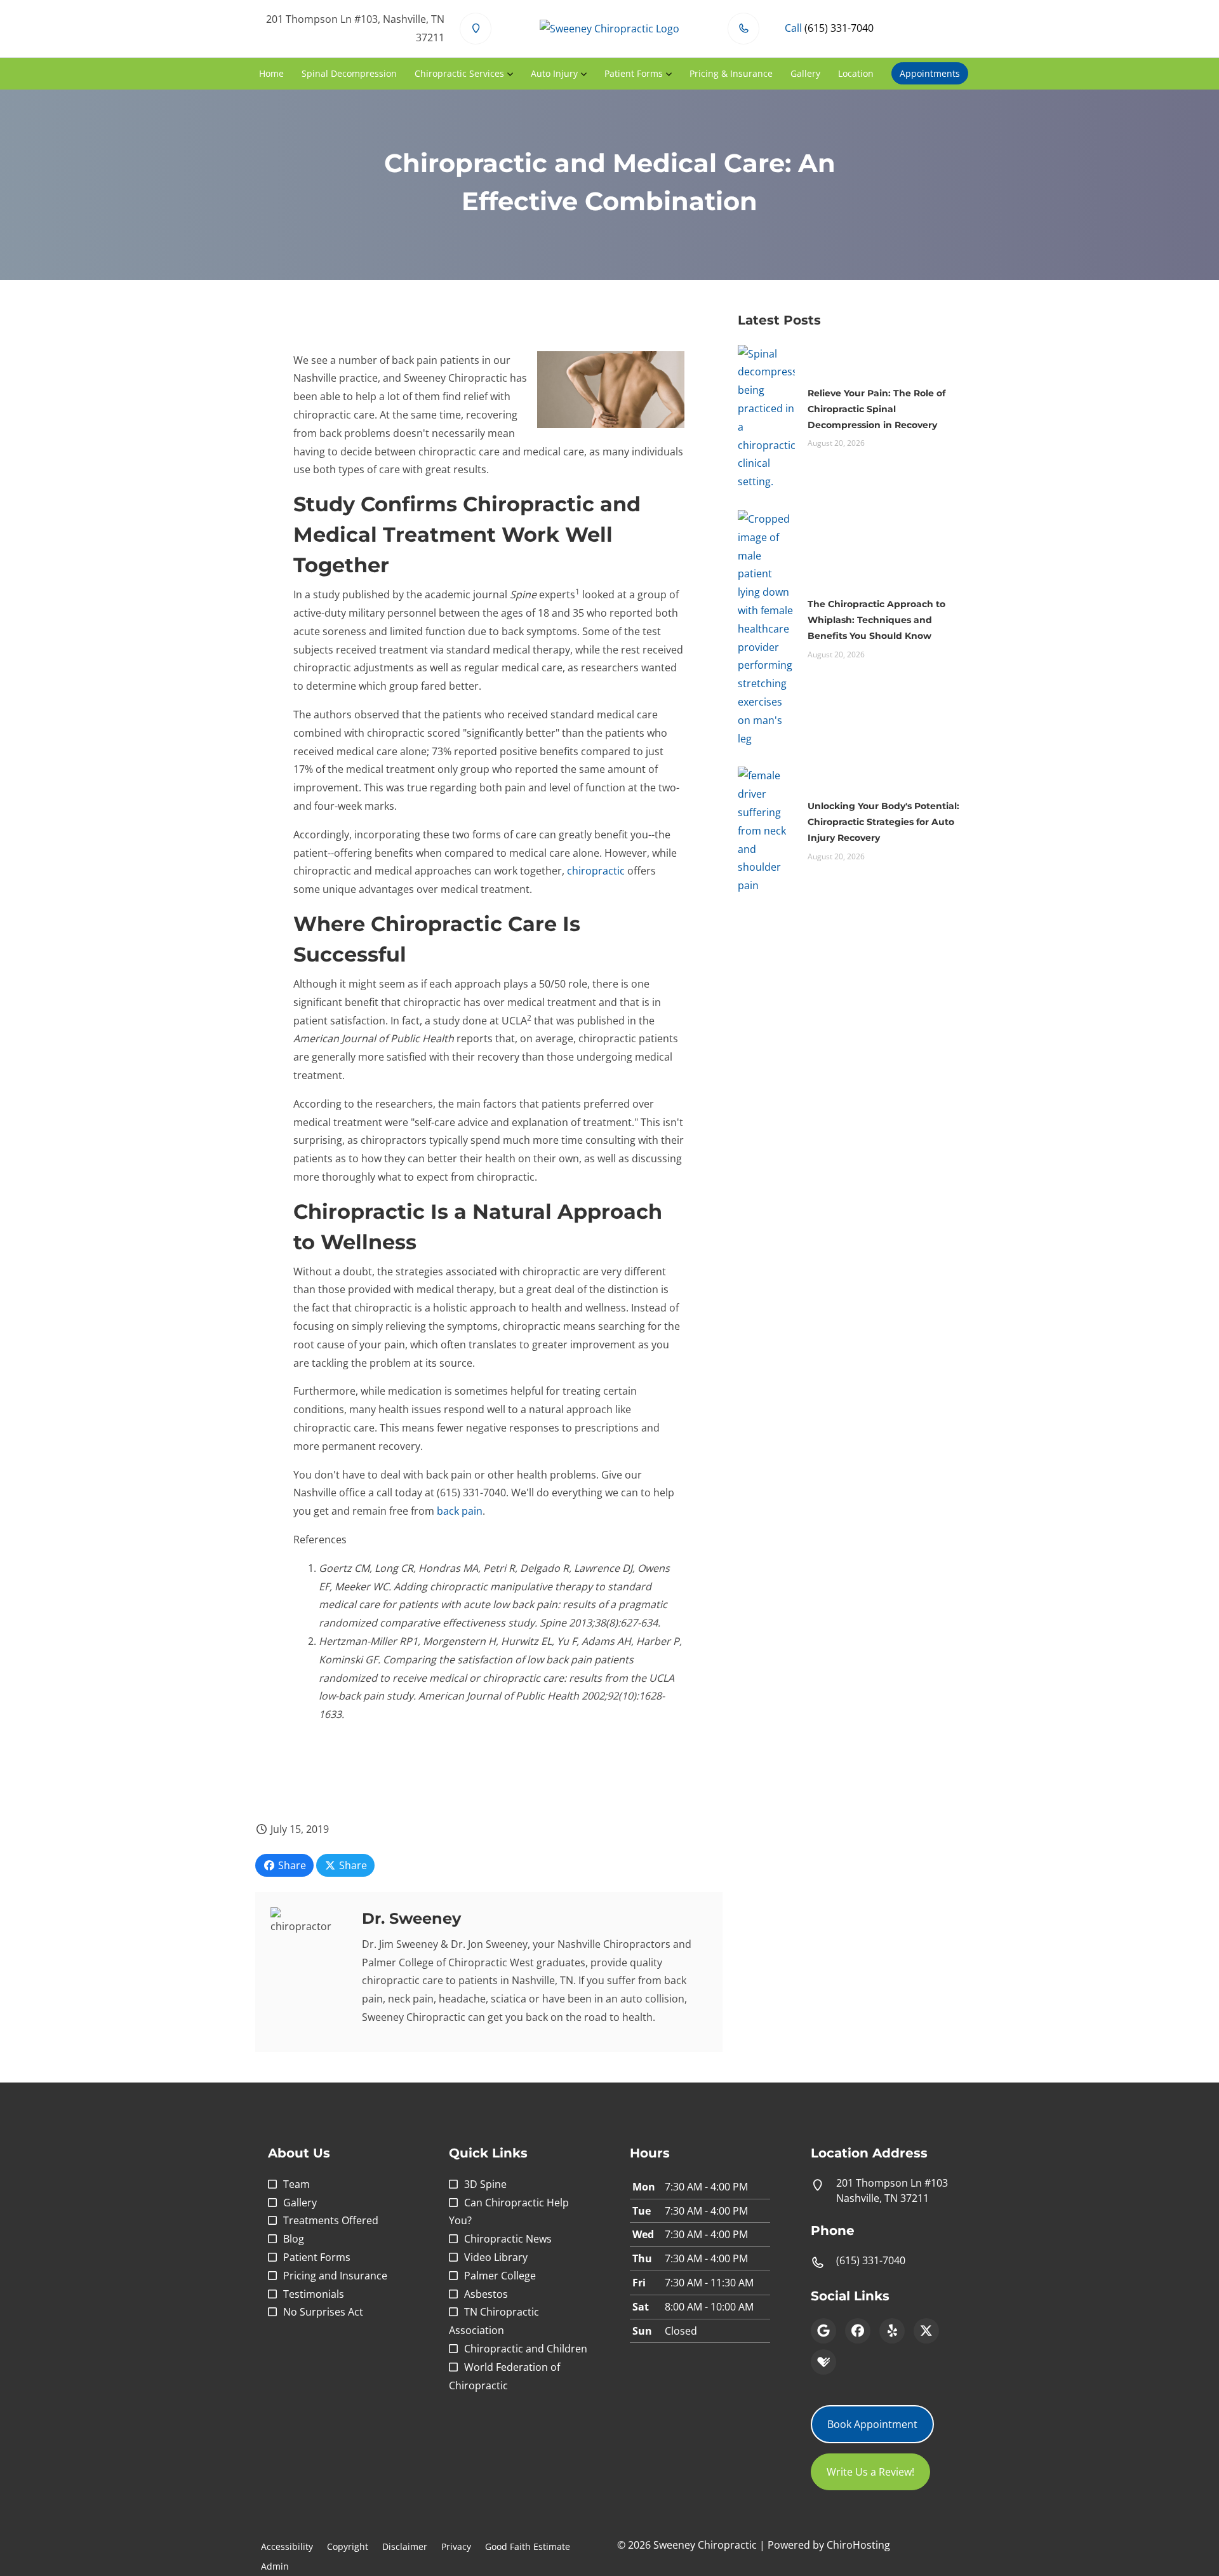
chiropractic (596, 871)
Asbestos (486, 2294)
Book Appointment (872, 2424)
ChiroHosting (858, 2545)
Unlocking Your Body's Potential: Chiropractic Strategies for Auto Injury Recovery (883, 822)
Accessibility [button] (287, 2546)
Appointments (930, 73)
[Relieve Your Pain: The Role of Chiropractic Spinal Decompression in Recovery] (766, 417)
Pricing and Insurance (335, 2276)
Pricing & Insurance (731, 73)
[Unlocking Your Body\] (766, 829)
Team (296, 2184)
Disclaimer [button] (405, 2546)
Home (271, 73)
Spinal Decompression (349, 73)
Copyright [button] (348, 2546)
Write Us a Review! (870, 2472)
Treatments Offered (331, 2220)
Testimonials (314, 2294)
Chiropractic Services (459, 73)
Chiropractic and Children (526, 2349)
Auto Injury (554, 73)
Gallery (805, 73)
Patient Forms (634, 73)
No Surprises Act (323, 2312)
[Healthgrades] (823, 2362)
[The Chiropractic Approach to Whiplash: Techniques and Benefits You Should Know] (766, 627)
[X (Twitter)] (926, 2331)
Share (291, 1865)
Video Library (496, 2257)
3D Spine (485, 2184)
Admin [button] (275, 2566)
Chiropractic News (508, 2239)
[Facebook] (858, 2331)
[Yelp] (892, 2331)
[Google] (823, 2331)
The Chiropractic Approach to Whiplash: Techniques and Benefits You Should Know (876, 620)
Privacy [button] (456, 2546)
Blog (294, 2239)
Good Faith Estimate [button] (528, 2546)
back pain (460, 1511)
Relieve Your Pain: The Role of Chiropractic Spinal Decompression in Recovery (876, 409)
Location (856, 73)
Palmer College (500, 2276)
